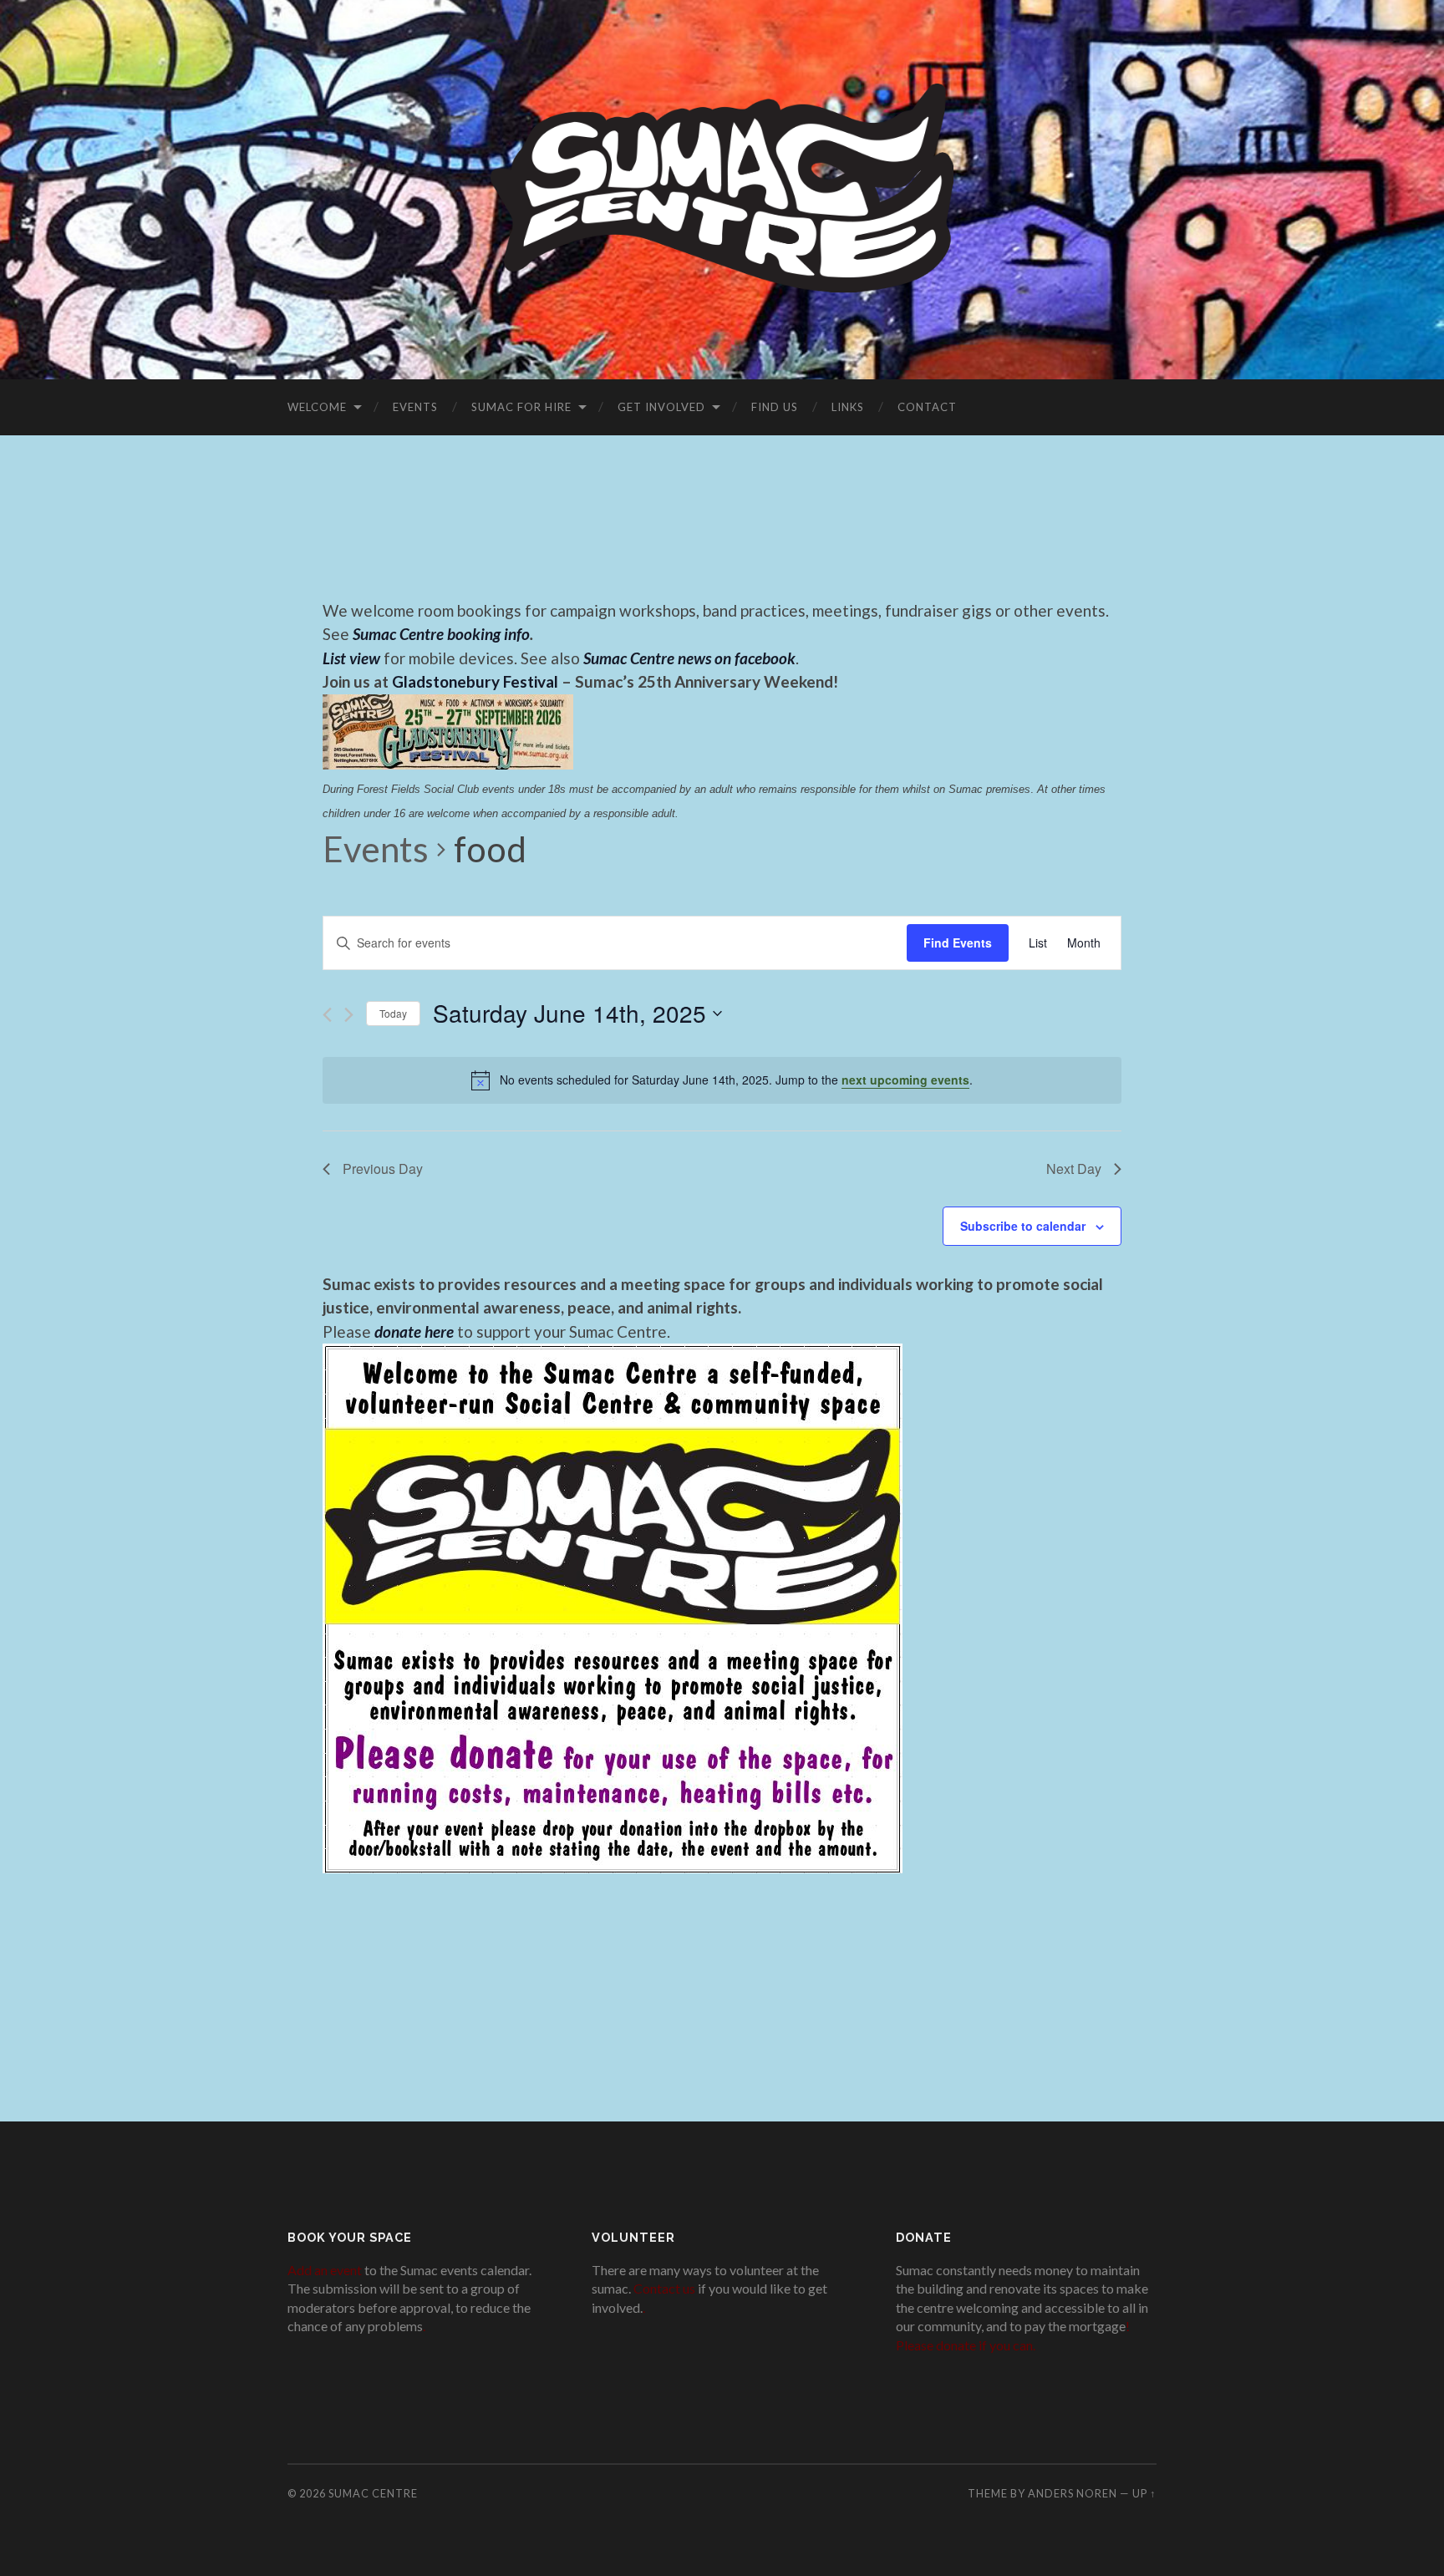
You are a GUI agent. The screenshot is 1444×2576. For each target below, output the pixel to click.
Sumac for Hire (521, 407)
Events (415, 407)
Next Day (1074, 1169)
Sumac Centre (373, 2493)
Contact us (664, 2288)
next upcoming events (905, 1080)
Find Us (775, 407)
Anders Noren (1073, 2493)
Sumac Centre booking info (441, 634)
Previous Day (383, 1169)
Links (848, 407)
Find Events (958, 943)
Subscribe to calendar (1023, 1226)
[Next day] (349, 1015)
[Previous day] (327, 1015)
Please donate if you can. (966, 2345)
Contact (927, 407)
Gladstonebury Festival (475, 681)
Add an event (325, 2270)
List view (351, 658)
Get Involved (661, 407)
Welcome (317, 407)
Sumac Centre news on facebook (689, 658)
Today (393, 1013)
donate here (414, 1331)
